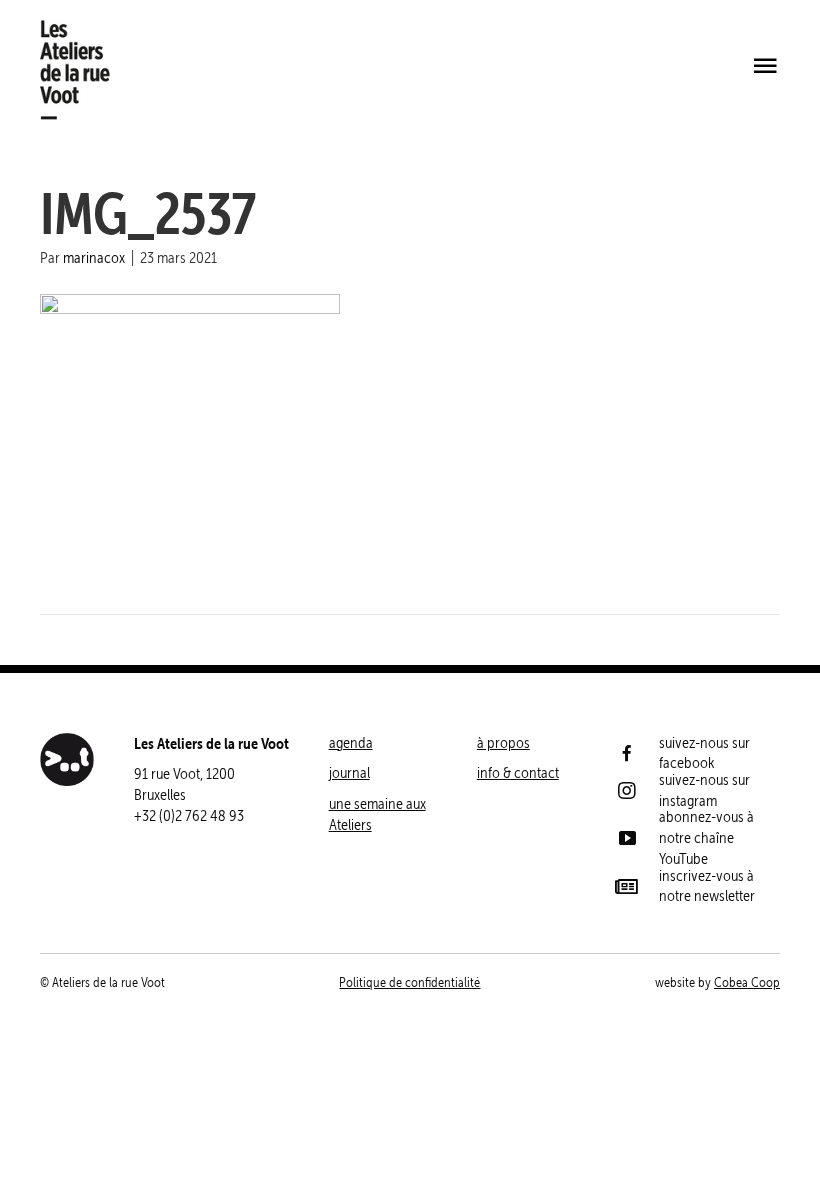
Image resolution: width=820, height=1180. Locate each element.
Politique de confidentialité (409, 982)
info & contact (518, 772)
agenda (351, 742)
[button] (765, 67)
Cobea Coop (747, 982)
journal (349, 772)
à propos (503, 742)
